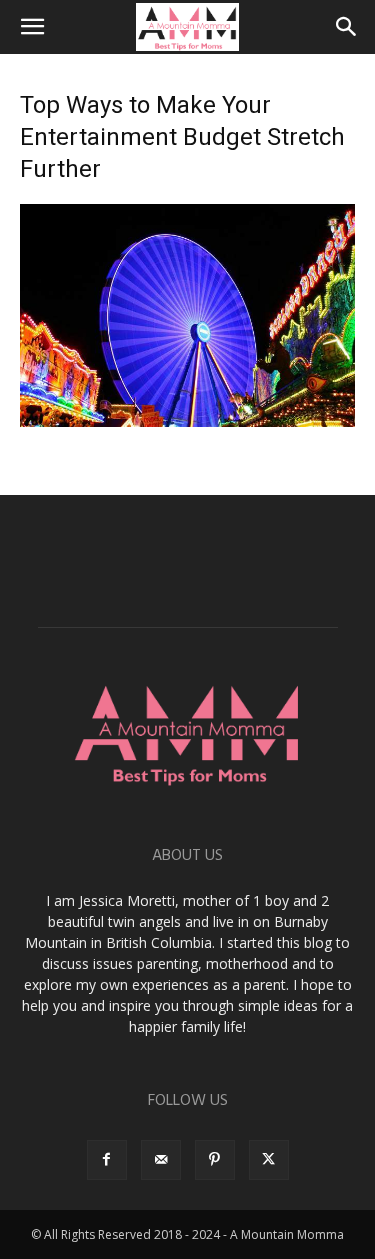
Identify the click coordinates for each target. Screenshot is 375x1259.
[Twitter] (269, 1160)
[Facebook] (107, 1160)
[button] (32, 27)
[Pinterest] (215, 1160)
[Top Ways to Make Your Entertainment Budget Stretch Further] (187, 421)
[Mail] (161, 1160)
